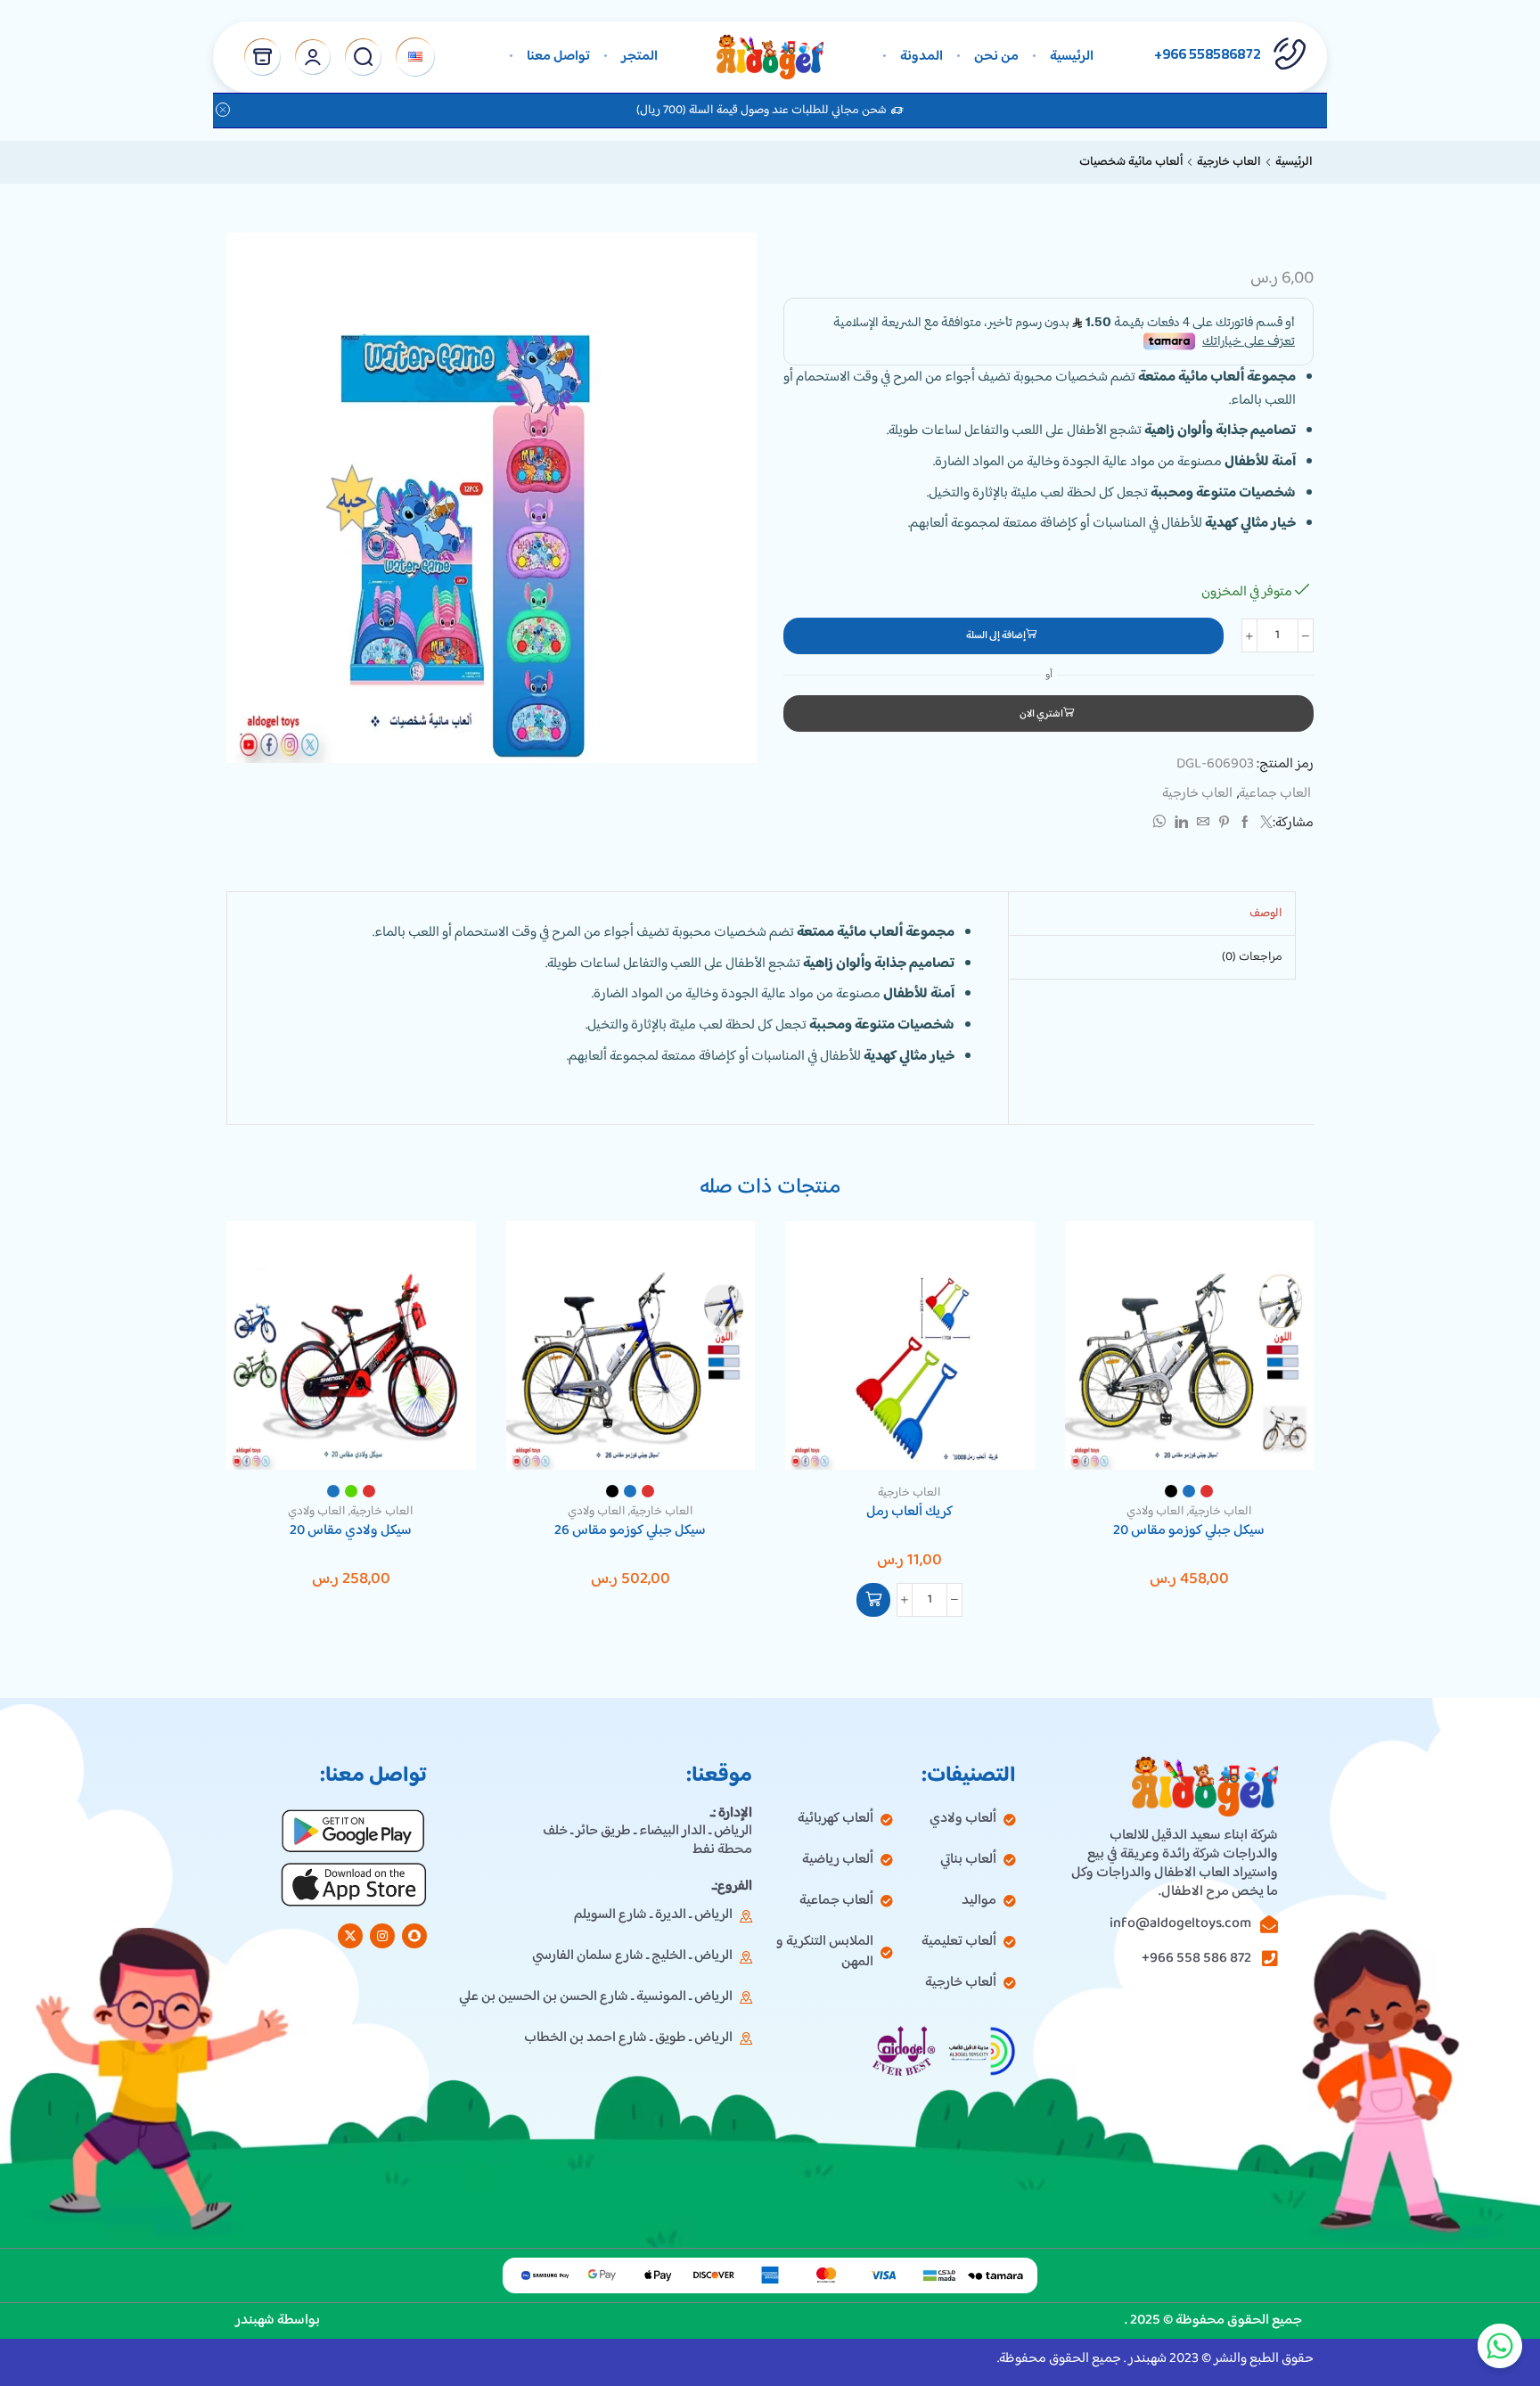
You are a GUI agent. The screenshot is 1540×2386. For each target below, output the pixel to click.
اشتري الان (1041, 714)
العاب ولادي (1155, 1512)
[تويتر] (1264, 824)
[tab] (1266, 914)
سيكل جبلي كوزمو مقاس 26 (630, 1531)
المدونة (922, 57)
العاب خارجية (1229, 162)
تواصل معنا (558, 57)
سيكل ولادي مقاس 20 (351, 1531)
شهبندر (256, 2320)
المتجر (639, 57)
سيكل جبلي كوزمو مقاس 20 (1189, 1531)
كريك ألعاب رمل (909, 1513)
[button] (873, 1600)
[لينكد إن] (1181, 824)
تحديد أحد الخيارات (1280, 1433)
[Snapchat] (414, 1936)
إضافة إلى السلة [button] (1000, 1433)
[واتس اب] (1161, 824)
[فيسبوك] (1245, 824)
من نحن (996, 57)
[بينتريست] (1224, 824)
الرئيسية (1072, 57)
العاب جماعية (1275, 794)
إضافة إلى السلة (996, 636)
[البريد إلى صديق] (1203, 824)
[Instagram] (382, 1936)
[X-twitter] (350, 1936)
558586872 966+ (1208, 53)
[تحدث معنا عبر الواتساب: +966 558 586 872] (1500, 2346)
